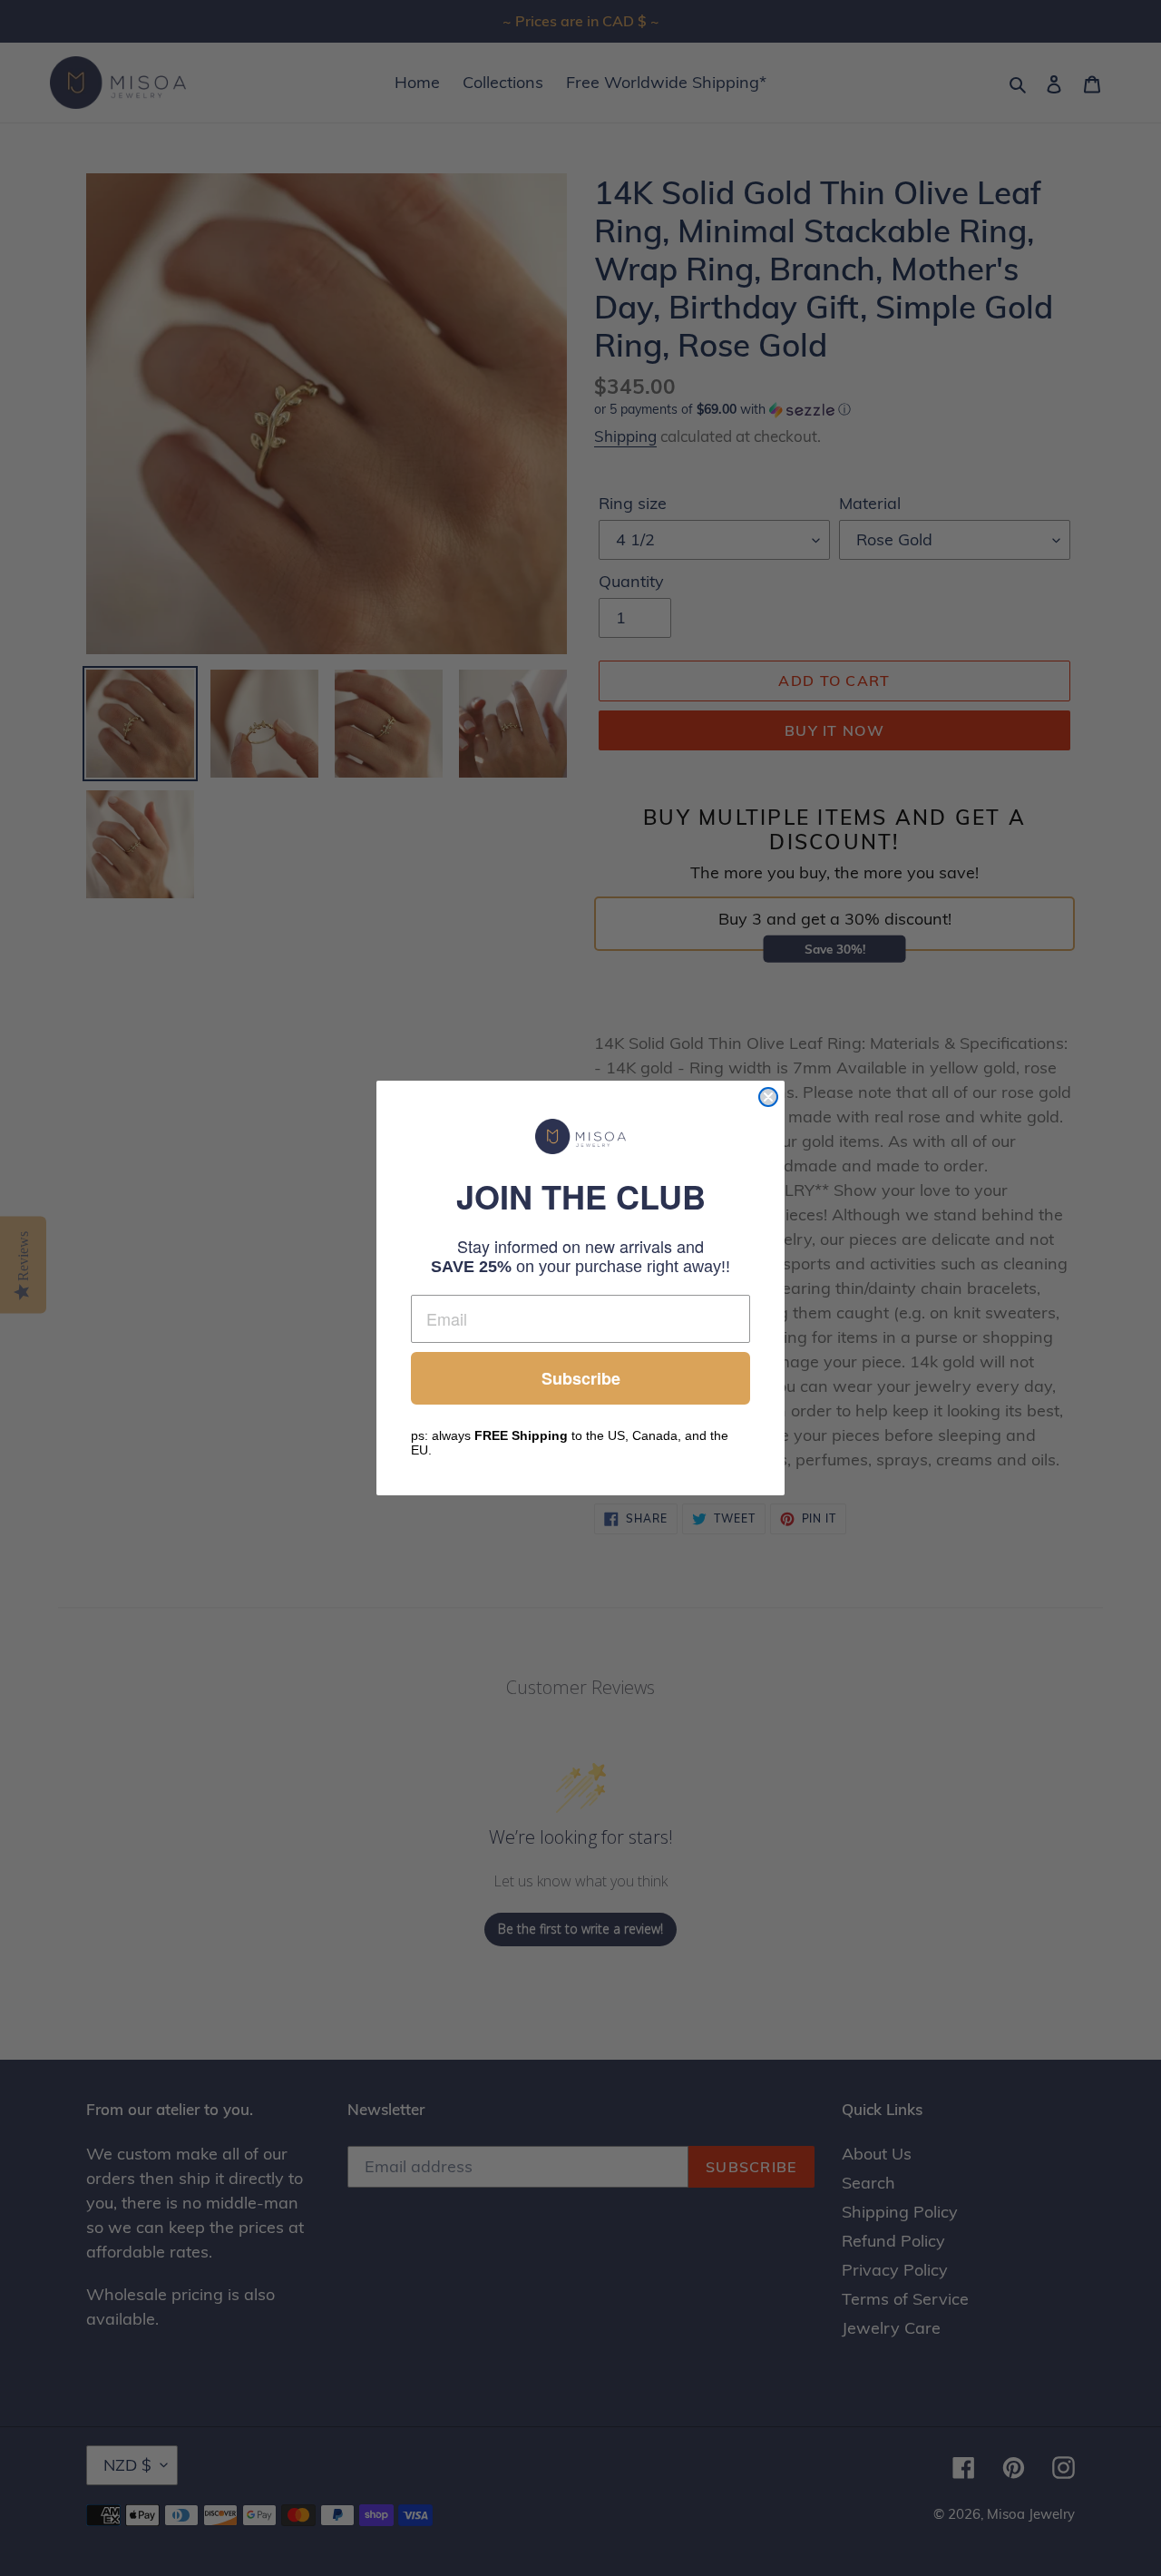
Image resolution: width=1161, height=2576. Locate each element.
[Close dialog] (768, 1097)
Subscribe (581, 1378)
